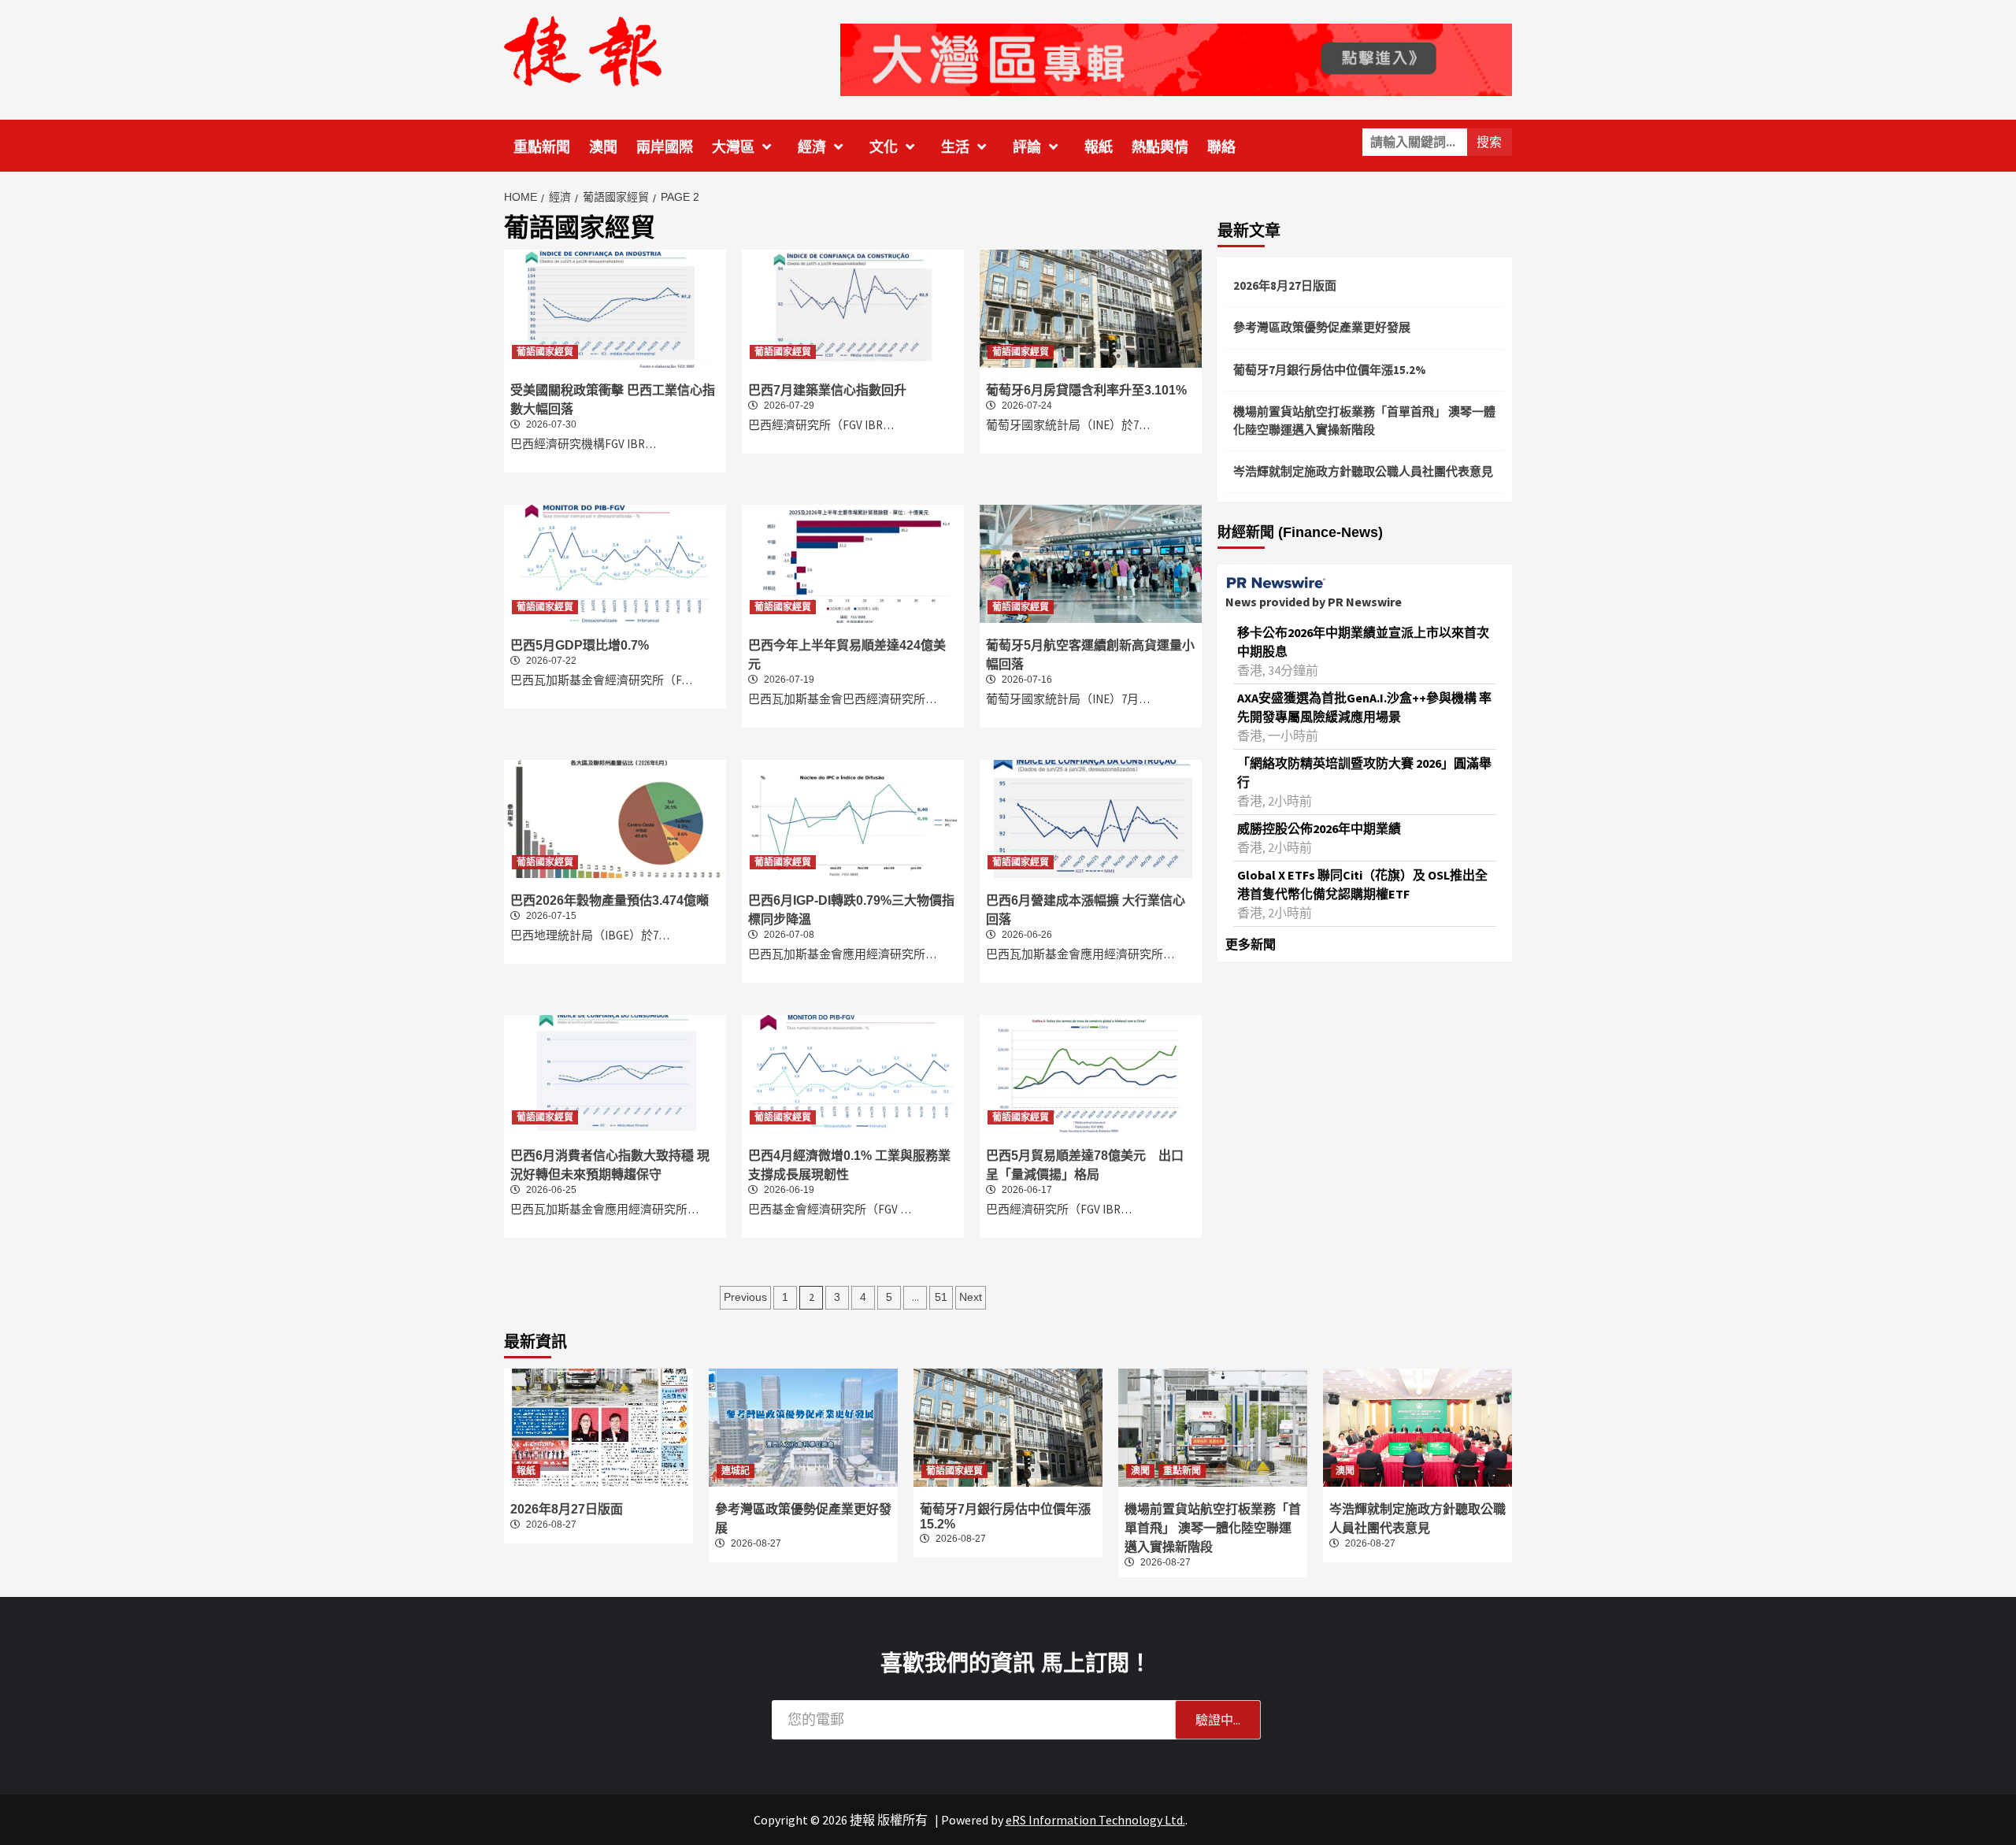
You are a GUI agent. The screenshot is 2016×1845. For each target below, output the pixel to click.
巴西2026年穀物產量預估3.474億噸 (610, 900)
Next (971, 1297)
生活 (955, 147)
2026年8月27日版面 (1285, 285)
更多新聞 (1251, 944)
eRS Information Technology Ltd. (1095, 1820)
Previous (745, 1297)
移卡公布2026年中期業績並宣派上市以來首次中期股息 (1363, 642)
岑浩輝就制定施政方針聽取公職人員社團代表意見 (1363, 471)
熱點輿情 (1160, 147)
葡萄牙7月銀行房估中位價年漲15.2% (1330, 370)
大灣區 (733, 147)
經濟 (812, 147)
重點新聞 (542, 147)
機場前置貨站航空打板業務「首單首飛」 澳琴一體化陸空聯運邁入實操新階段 (1364, 420)
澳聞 (603, 147)
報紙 (1099, 147)
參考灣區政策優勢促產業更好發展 (1322, 327)
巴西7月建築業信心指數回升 (827, 390)
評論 (1027, 147)
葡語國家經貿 (545, 352)
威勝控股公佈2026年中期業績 (1319, 828)
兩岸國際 (665, 147)
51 (941, 1297)
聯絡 (1221, 147)
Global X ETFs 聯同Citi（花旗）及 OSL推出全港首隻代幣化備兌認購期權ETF (1362, 884)
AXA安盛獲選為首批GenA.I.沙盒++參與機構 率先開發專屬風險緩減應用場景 (1364, 707)
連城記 (736, 1471)
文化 (884, 147)
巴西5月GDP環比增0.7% (580, 645)
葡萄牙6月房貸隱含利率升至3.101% (1086, 390)
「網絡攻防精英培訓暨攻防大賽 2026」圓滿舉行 (1364, 772)
